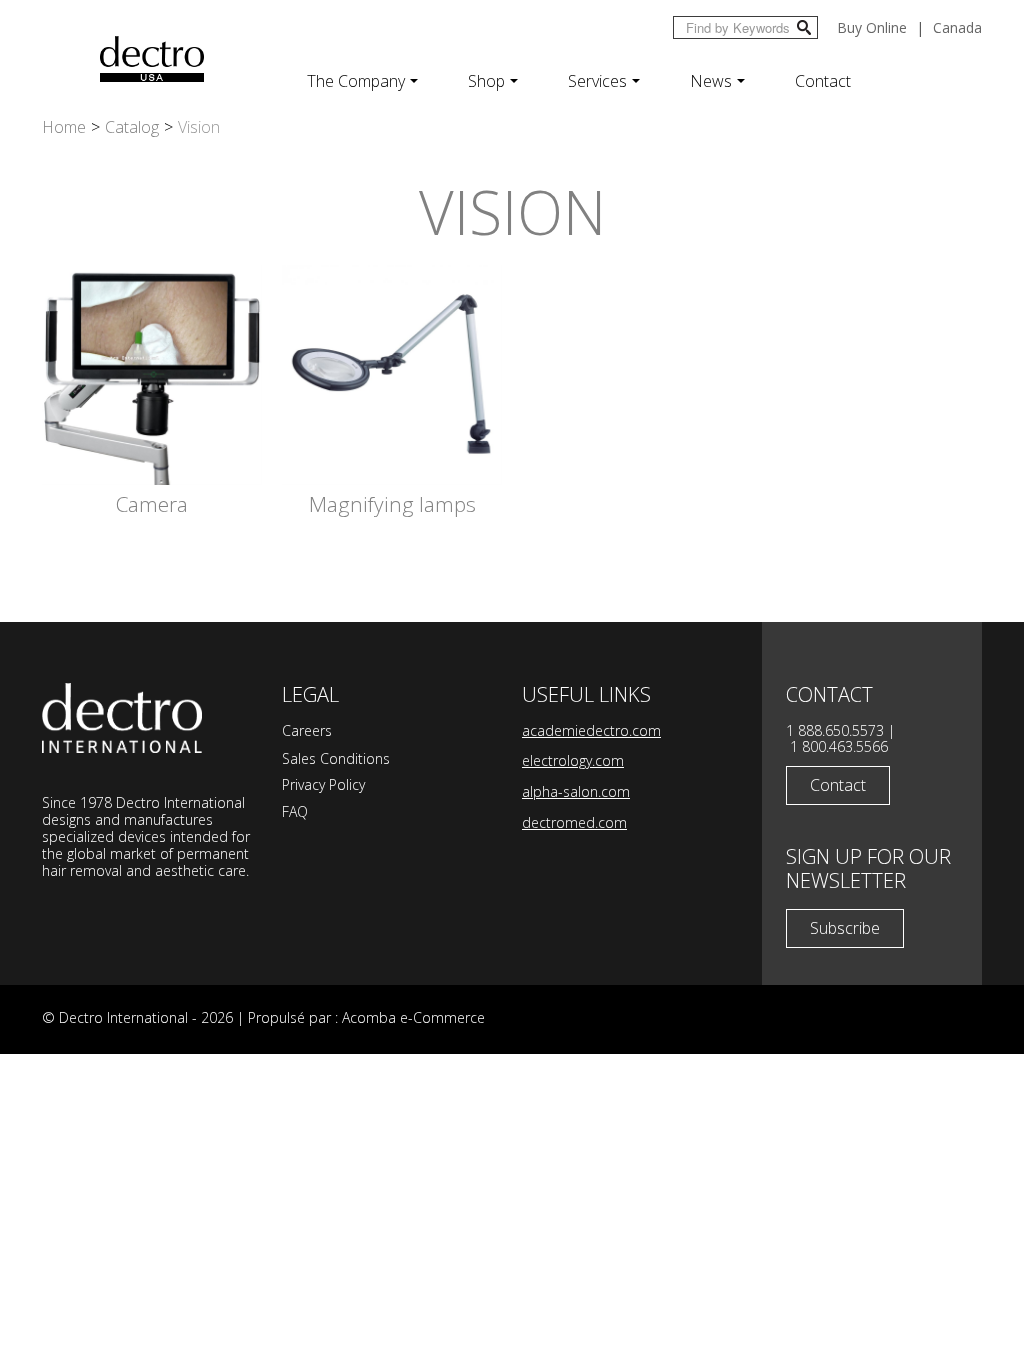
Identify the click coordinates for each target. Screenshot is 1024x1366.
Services (597, 81)
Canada (957, 27)
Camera (152, 504)
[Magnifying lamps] (392, 374)
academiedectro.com (591, 730)
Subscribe (845, 928)
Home (64, 127)
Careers (307, 730)
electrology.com (573, 760)
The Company (356, 81)
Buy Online (872, 27)
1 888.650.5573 (835, 730)
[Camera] (152, 374)
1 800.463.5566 (839, 746)
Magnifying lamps (392, 504)
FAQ (295, 811)
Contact (823, 81)
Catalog (132, 127)
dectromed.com (574, 822)
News (711, 81)
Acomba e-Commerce (413, 1017)
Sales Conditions (336, 758)
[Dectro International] (152, 59)
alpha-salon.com (576, 791)
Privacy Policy (323, 784)
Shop (486, 81)
